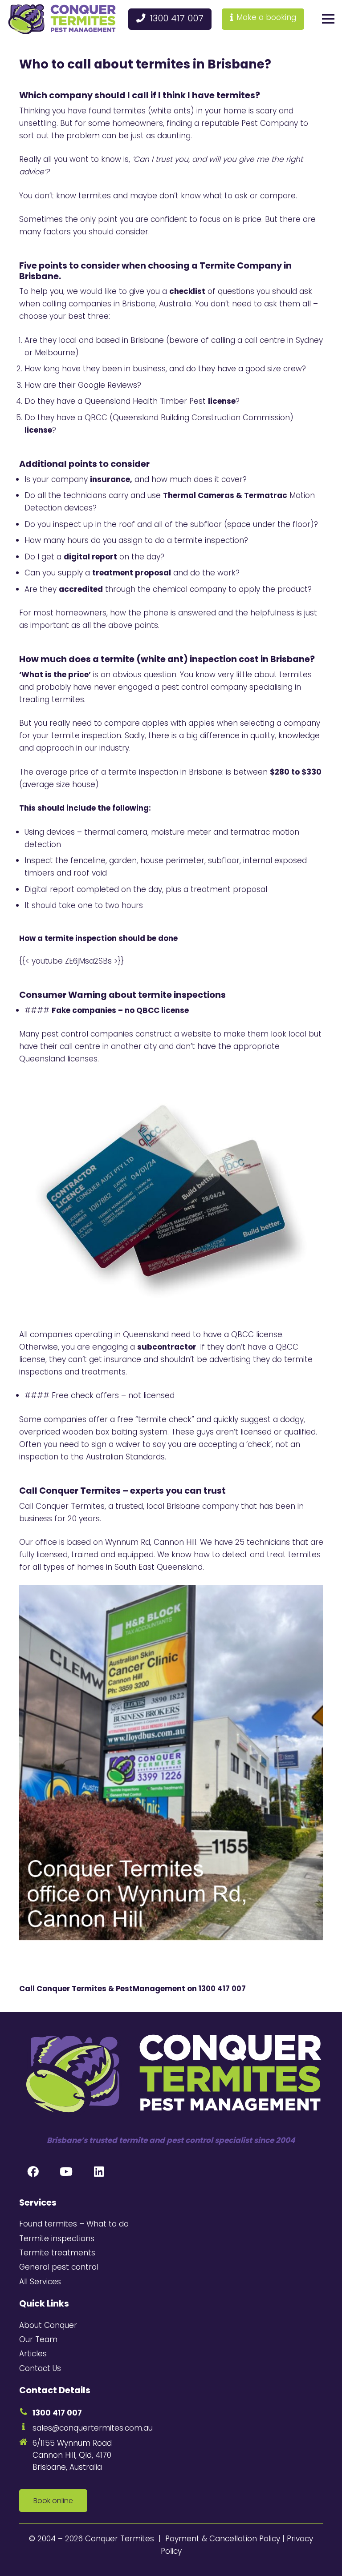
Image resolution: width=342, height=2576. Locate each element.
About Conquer (48, 2325)
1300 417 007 (222, 1989)
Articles (33, 2354)
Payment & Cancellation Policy (223, 2539)
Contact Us (40, 2368)
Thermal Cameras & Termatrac (225, 495)
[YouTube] (66, 2172)
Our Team (38, 2339)
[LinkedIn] (99, 2172)
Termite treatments (57, 2253)
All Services (40, 2282)
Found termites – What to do (74, 2224)
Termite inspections (57, 2238)
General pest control (59, 2267)
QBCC (96, 418)
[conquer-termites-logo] (62, 19)
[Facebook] (33, 2172)
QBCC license (257, 1334)
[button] (328, 19)
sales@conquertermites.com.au (93, 2428)
